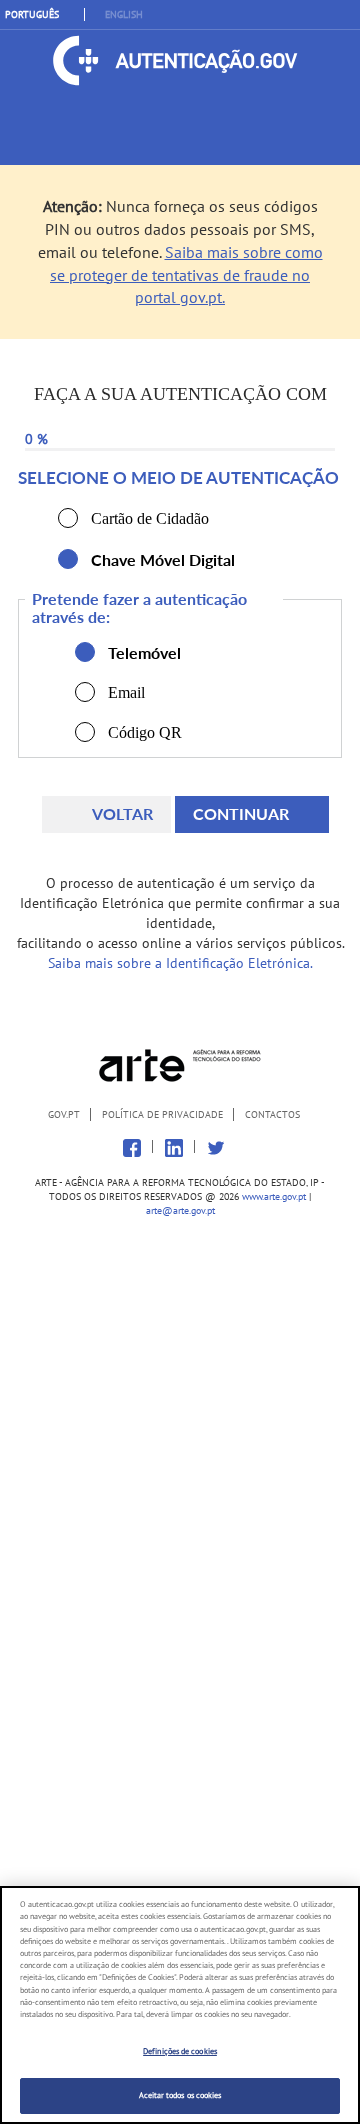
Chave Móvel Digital (68, 559)
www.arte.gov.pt (274, 1196)
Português (32, 14)
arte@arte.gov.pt (180, 1210)
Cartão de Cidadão (68, 518)
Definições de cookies (180, 2051)
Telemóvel (85, 652)
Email (85, 692)
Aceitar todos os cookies (180, 2095)
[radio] (68, 518)
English (124, 14)
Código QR (85, 732)
